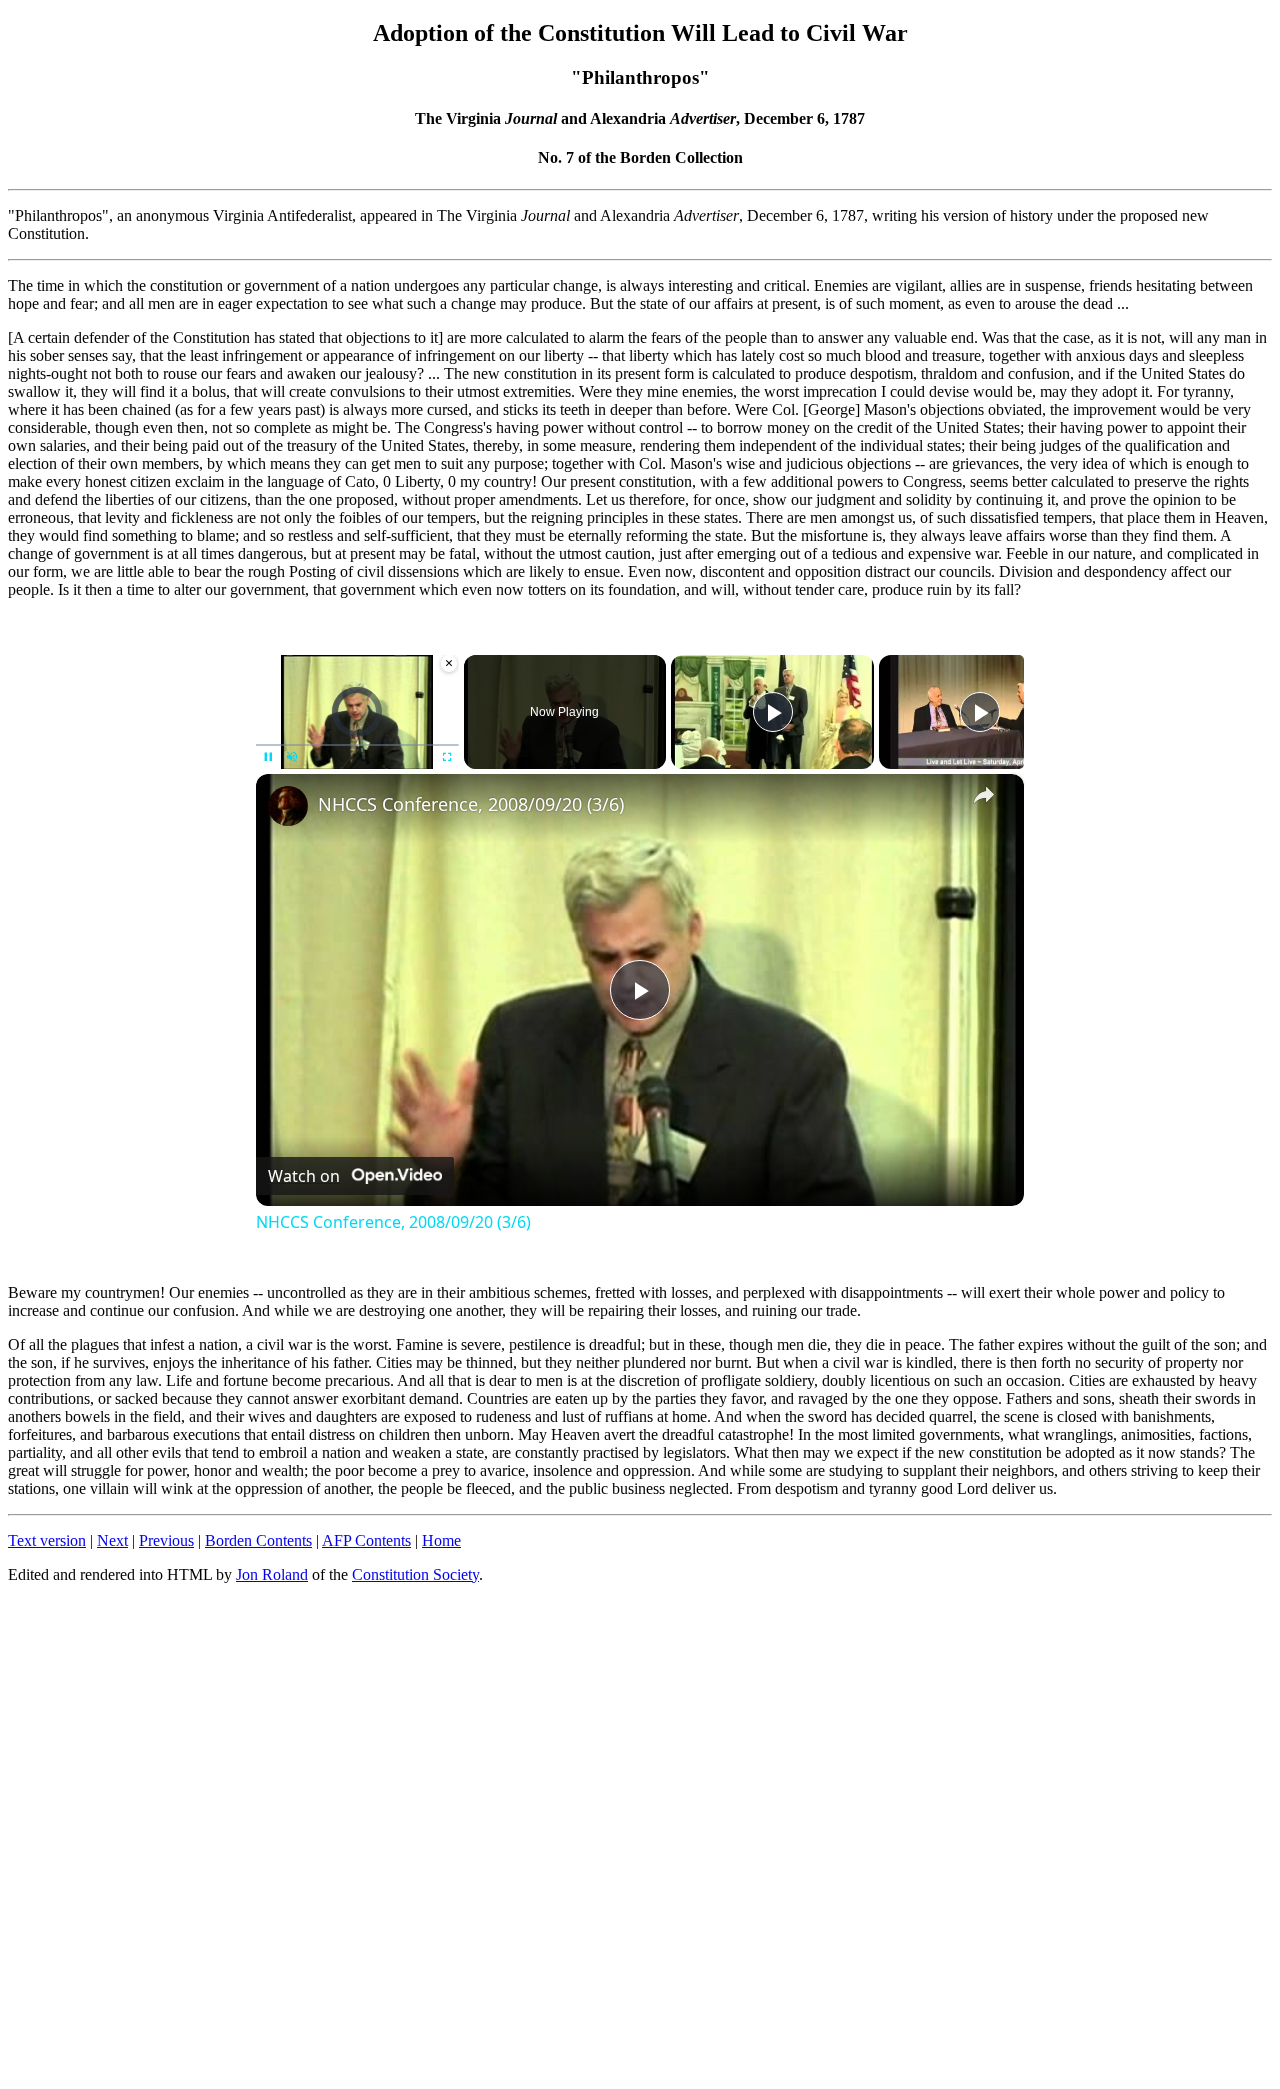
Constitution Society (415, 1574)
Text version (47, 1540)
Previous (166, 1540)
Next (112, 1540)
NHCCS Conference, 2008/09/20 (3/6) (471, 804)
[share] (984, 795)
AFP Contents (366, 1540)
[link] (288, 806)
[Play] (773, 712)
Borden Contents (258, 1540)
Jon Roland (272, 1574)
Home (441, 1540)
